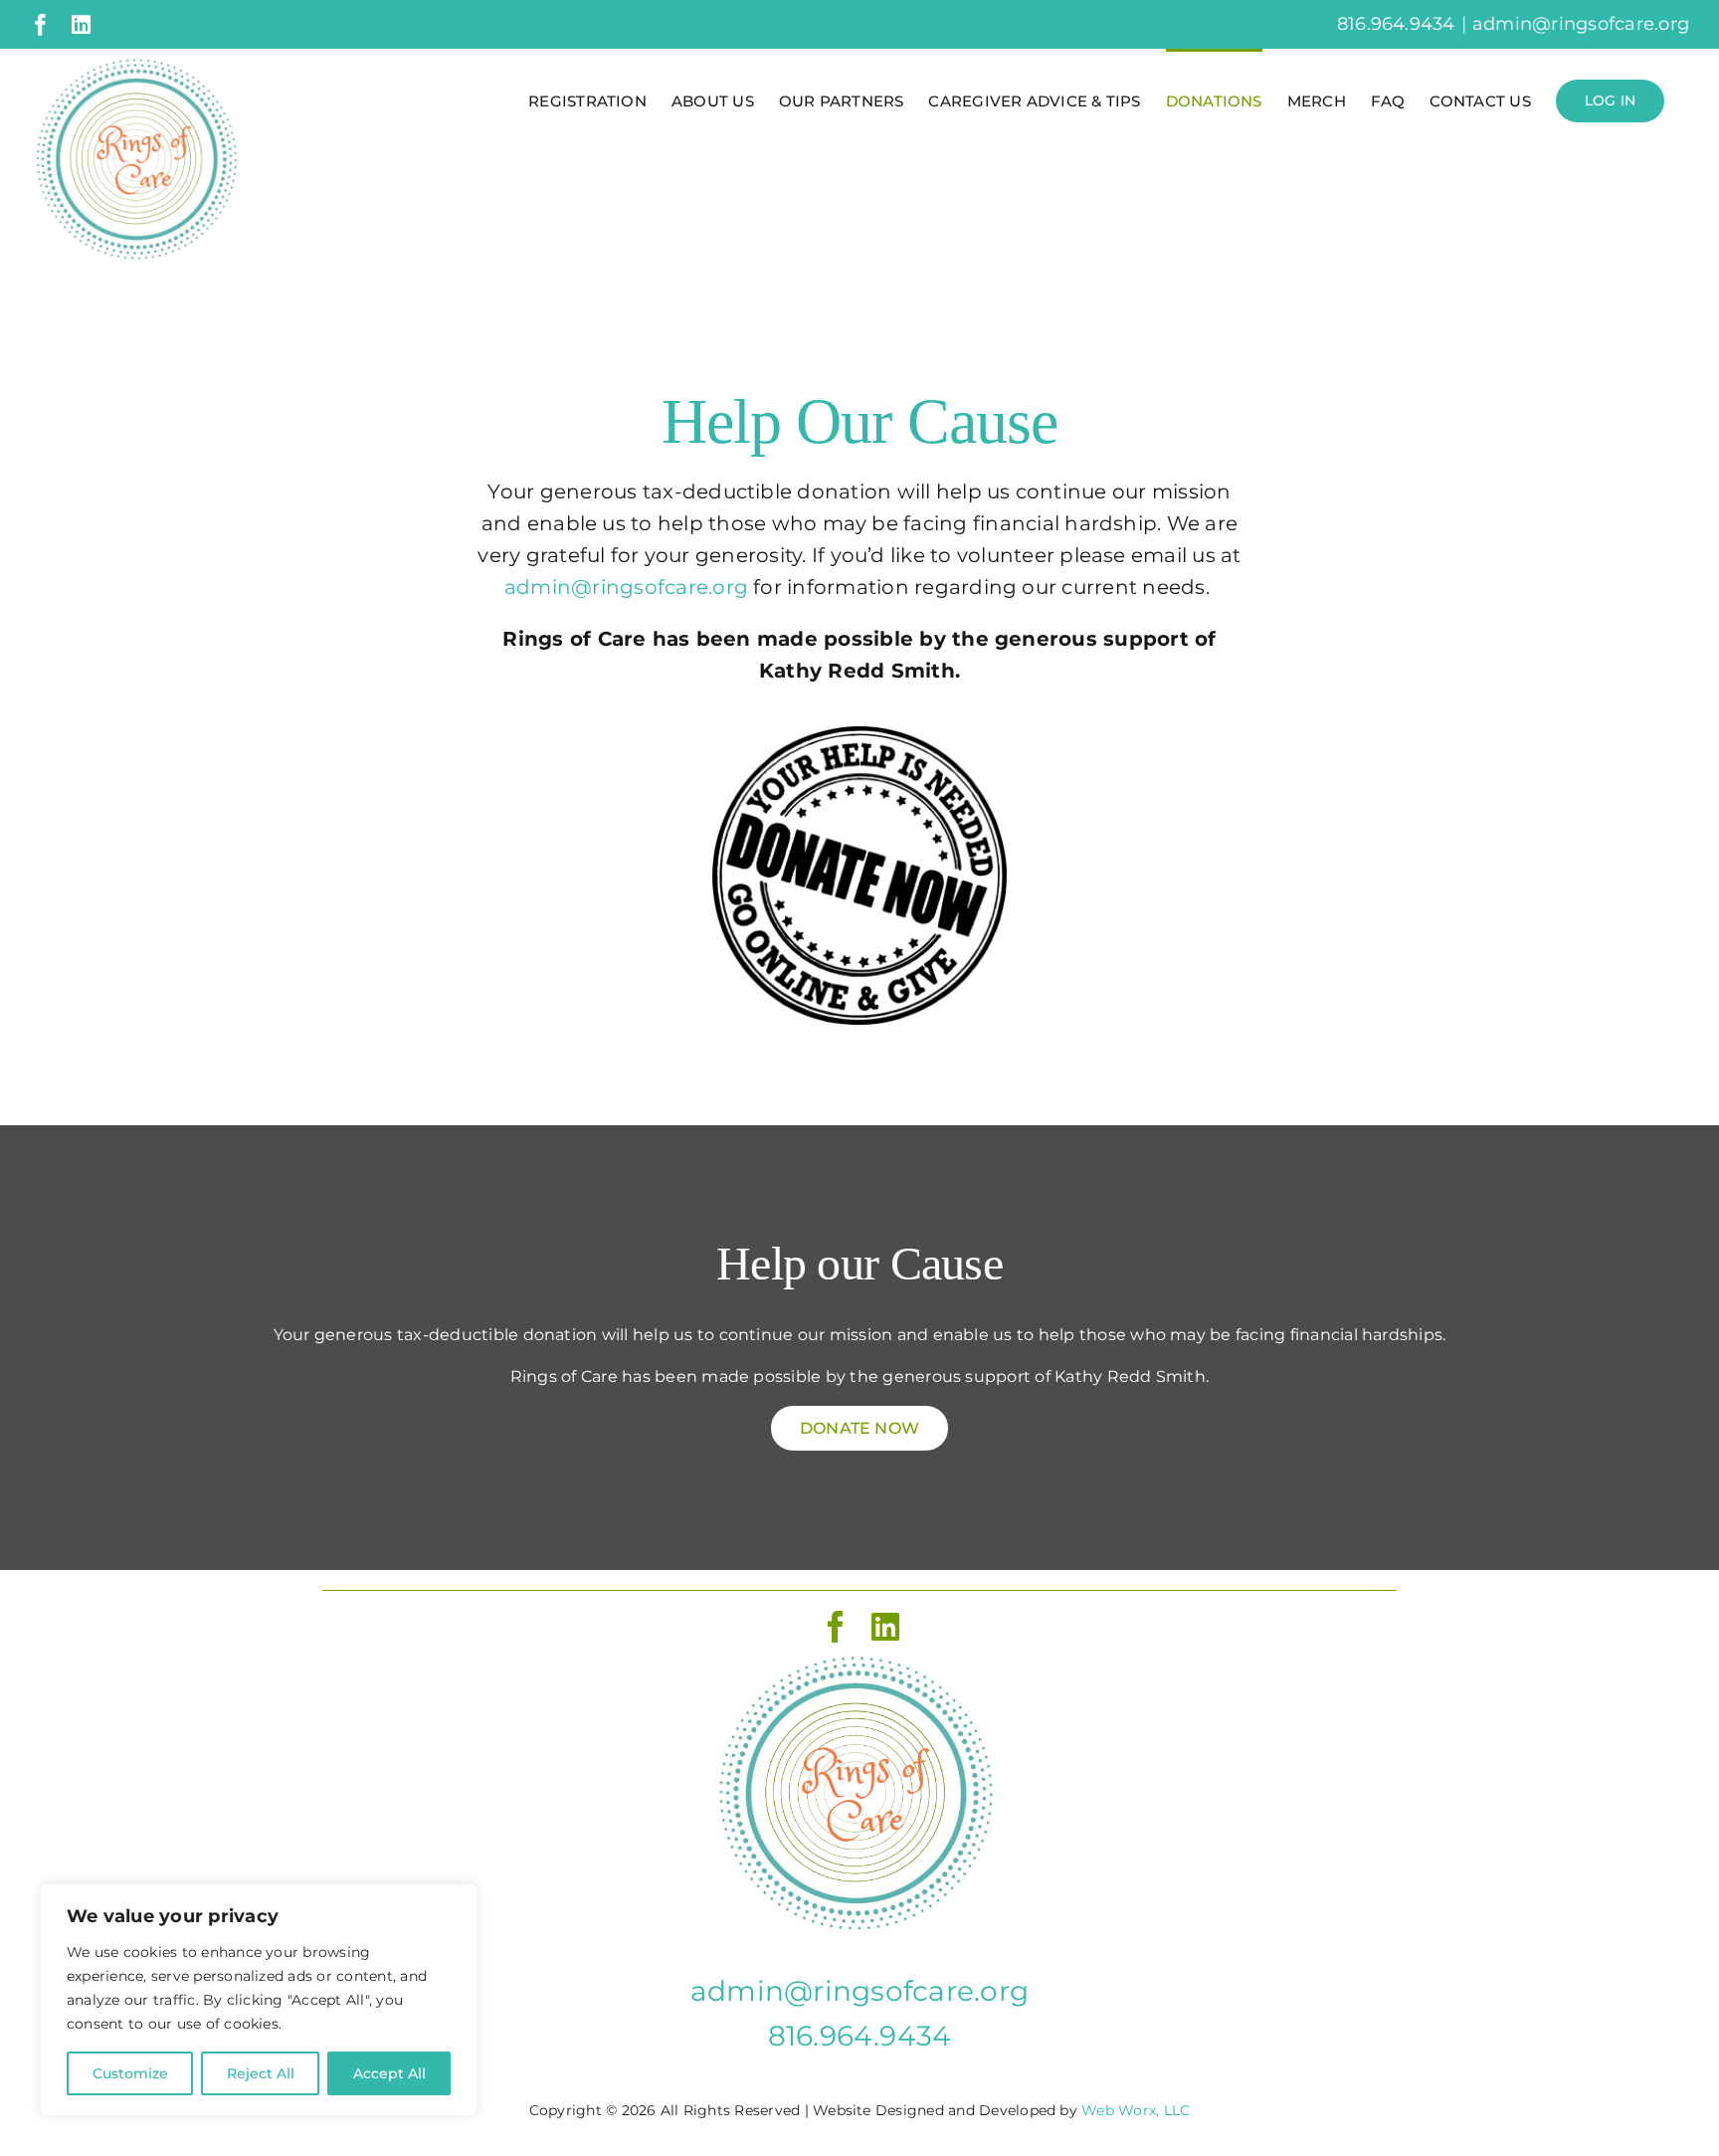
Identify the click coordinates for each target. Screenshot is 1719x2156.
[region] (259, 2000)
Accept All (389, 2073)
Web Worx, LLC (1136, 2110)
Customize (130, 2073)
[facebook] (836, 1627)
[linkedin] (885, 1627)
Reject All (261, 2073)
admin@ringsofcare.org (1581, 24)
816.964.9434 (860, 2036)
